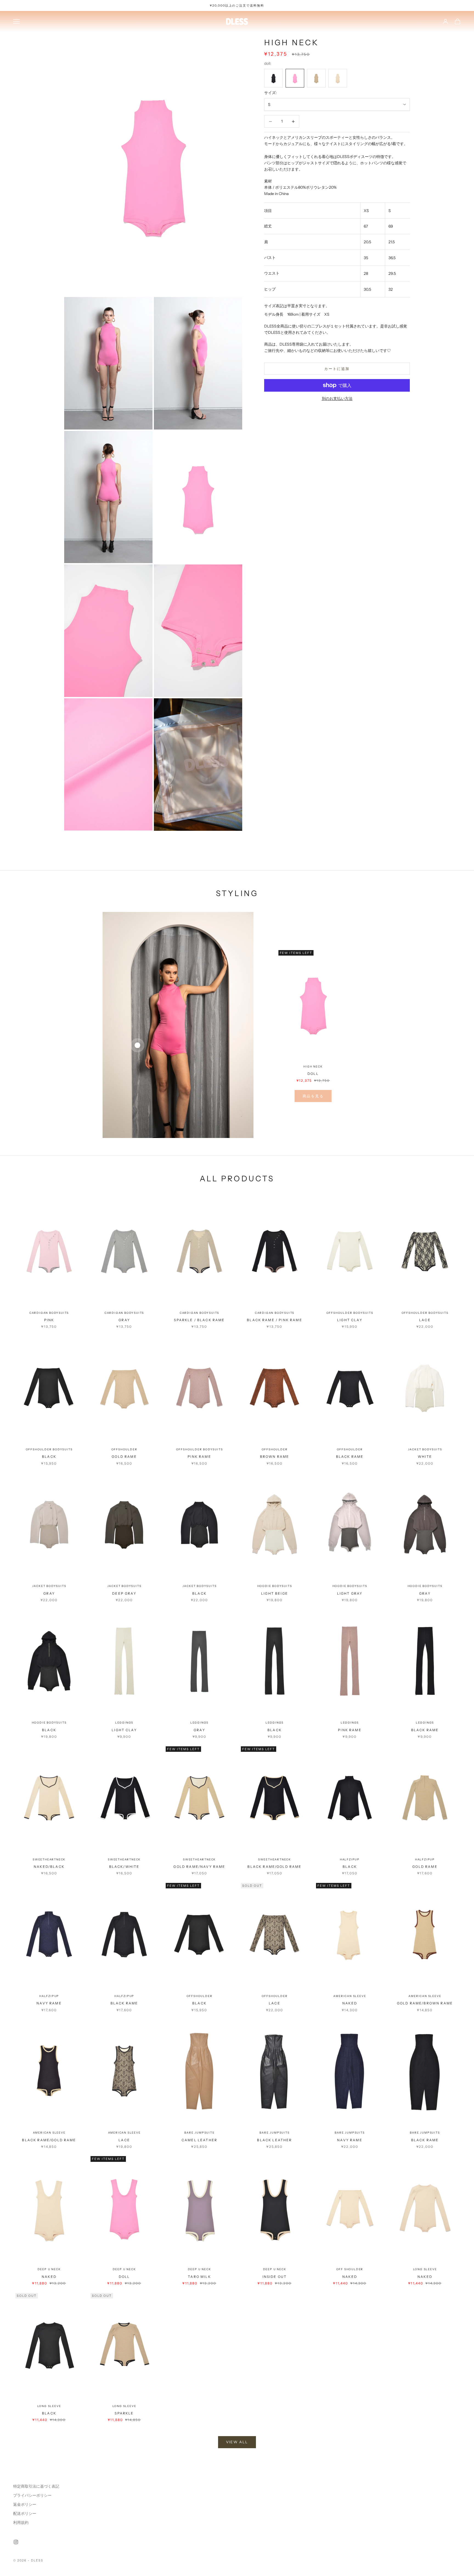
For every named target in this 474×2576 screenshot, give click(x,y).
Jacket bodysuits (425, 1449)
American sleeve (350, 1996)
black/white (124, 1867)
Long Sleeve (425, 2269)
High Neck (313, 1067)
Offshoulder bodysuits (350, 1313)
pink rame (199, 1457)
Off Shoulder (350, 2269)
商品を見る (313, 1096)
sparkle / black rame (199, 1320)
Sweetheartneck (49, 1859)
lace (425, 1320)
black (49, 1457)
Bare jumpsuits (199, 2133)
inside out (275, 2277)
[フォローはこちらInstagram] (16, 2542)
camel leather (199, 2140)
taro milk (199, 2277)
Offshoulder (124, 1449)
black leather (274, 2140)
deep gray (124, 1593)
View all (237, 2442)
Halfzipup (350, 1859)
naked (350, 2003)
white (425, 1457)
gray (124, 1320)
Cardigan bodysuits (49, 1313)
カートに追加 (337, 369)
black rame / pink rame (275, 1320)
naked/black (49, 1867)
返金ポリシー (25, 2504)
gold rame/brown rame (425, 2003)
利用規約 (21, 2523)
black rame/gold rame (274, 1867)
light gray (350, 1593)
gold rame (124, 1457)
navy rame (49, 2003)
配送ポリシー (25, 2513)
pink (49, 1320)
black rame (350, 1457)
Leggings (124, 1723)
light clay (350, 1320)
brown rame (275, 1457)
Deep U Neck (49, 2269)
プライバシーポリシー (32, 2495)
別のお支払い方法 (337, 399)
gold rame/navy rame (199, 1867)
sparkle (124, 2413)
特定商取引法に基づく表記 (36, 2486)
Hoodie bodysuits (275, 1586)
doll (313, 1074)
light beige (275, 1593)
